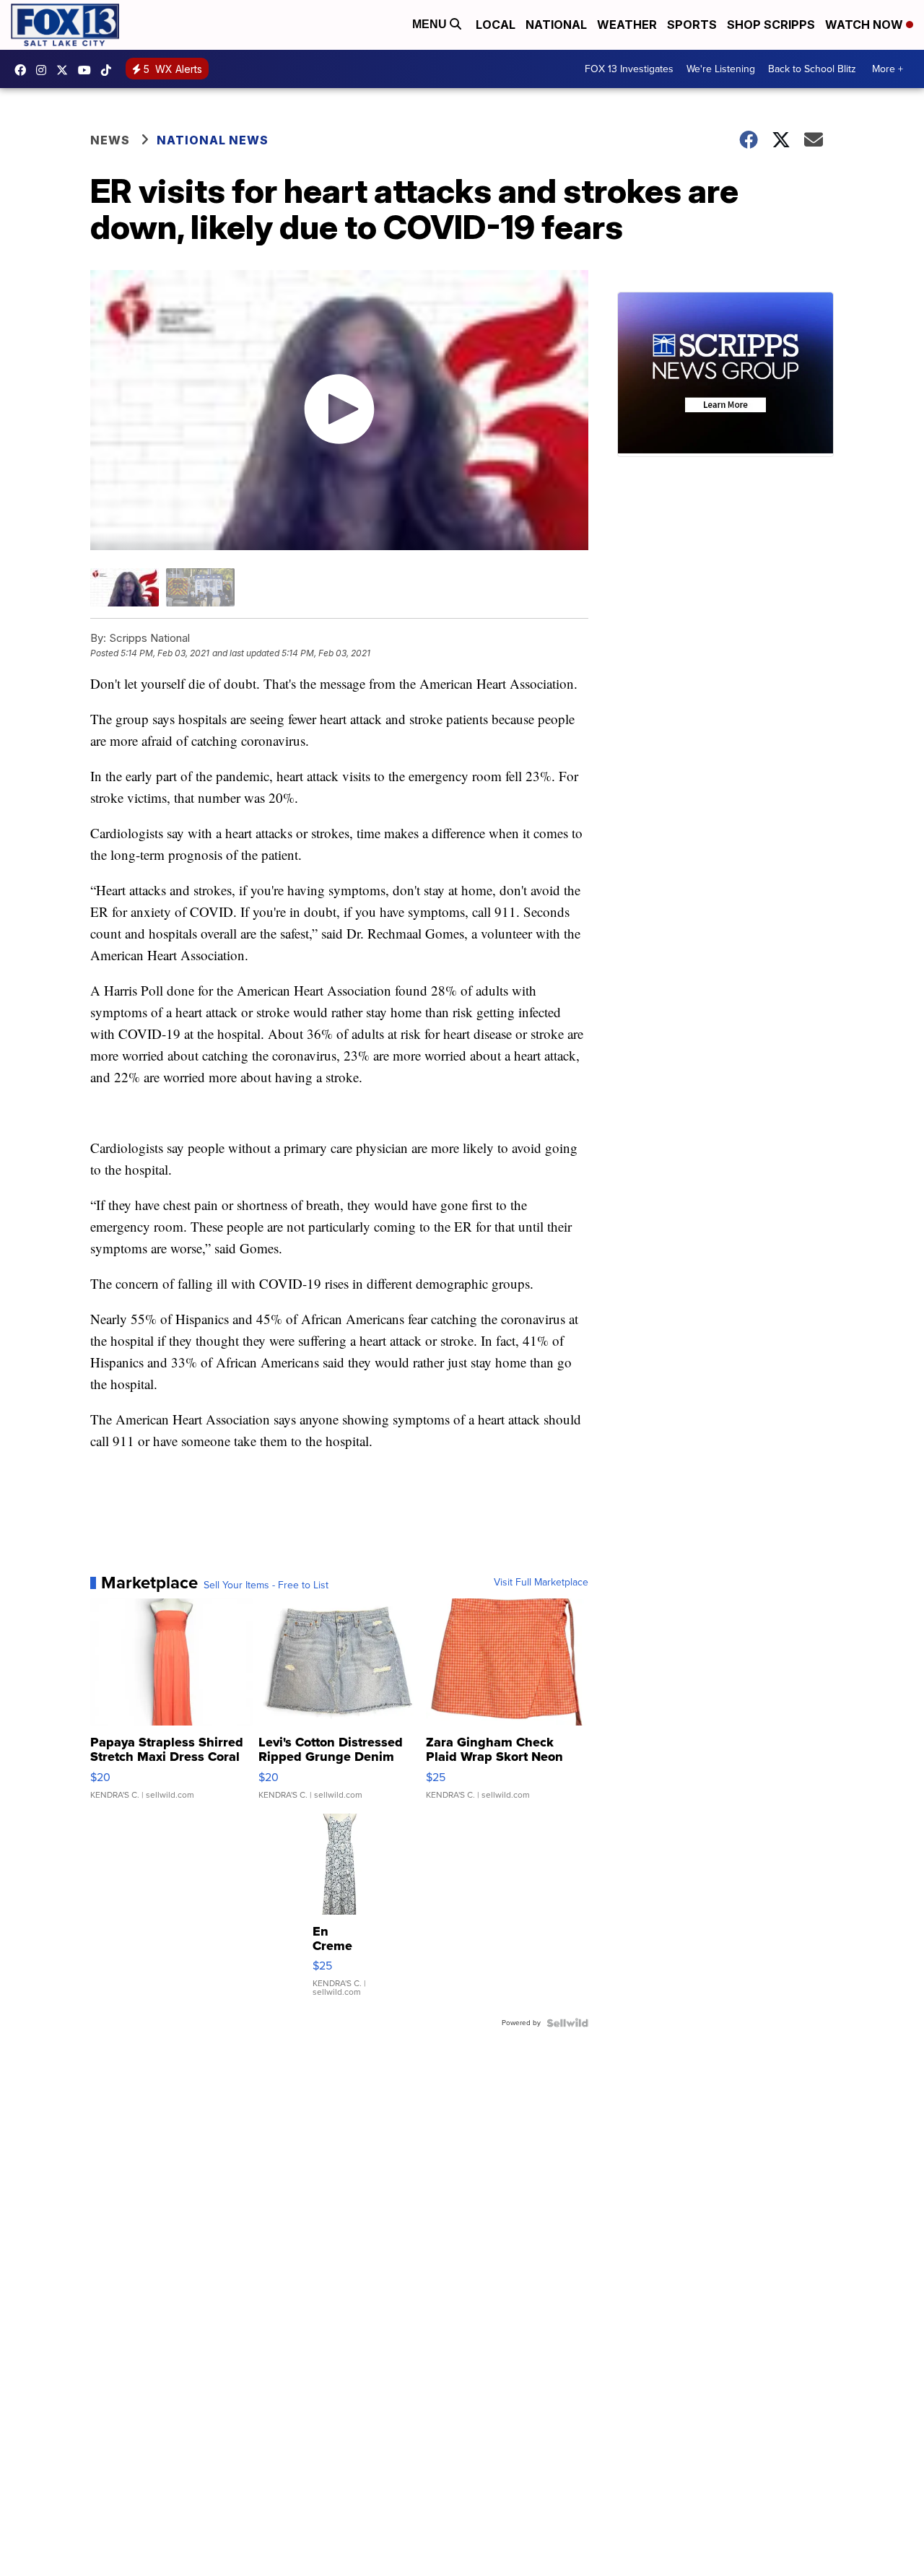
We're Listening (721, 69)
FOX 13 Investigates (629, 69)
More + (888, 69)
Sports (692, 25)
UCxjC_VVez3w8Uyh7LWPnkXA (88, 70)
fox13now (45, 70)
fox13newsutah (24, 70)
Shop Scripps (771, 25)
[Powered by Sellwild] (567, 2023)
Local (496, 25)
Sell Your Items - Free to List (266, 1585)
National (556, 25)
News (110, 140)
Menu (431, 24)
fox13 (66, 70)
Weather (627, 25)
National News (213, 140)
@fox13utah (110, 70)
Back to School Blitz (812, 69)
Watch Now (866, 25)
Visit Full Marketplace (541, 1583)
